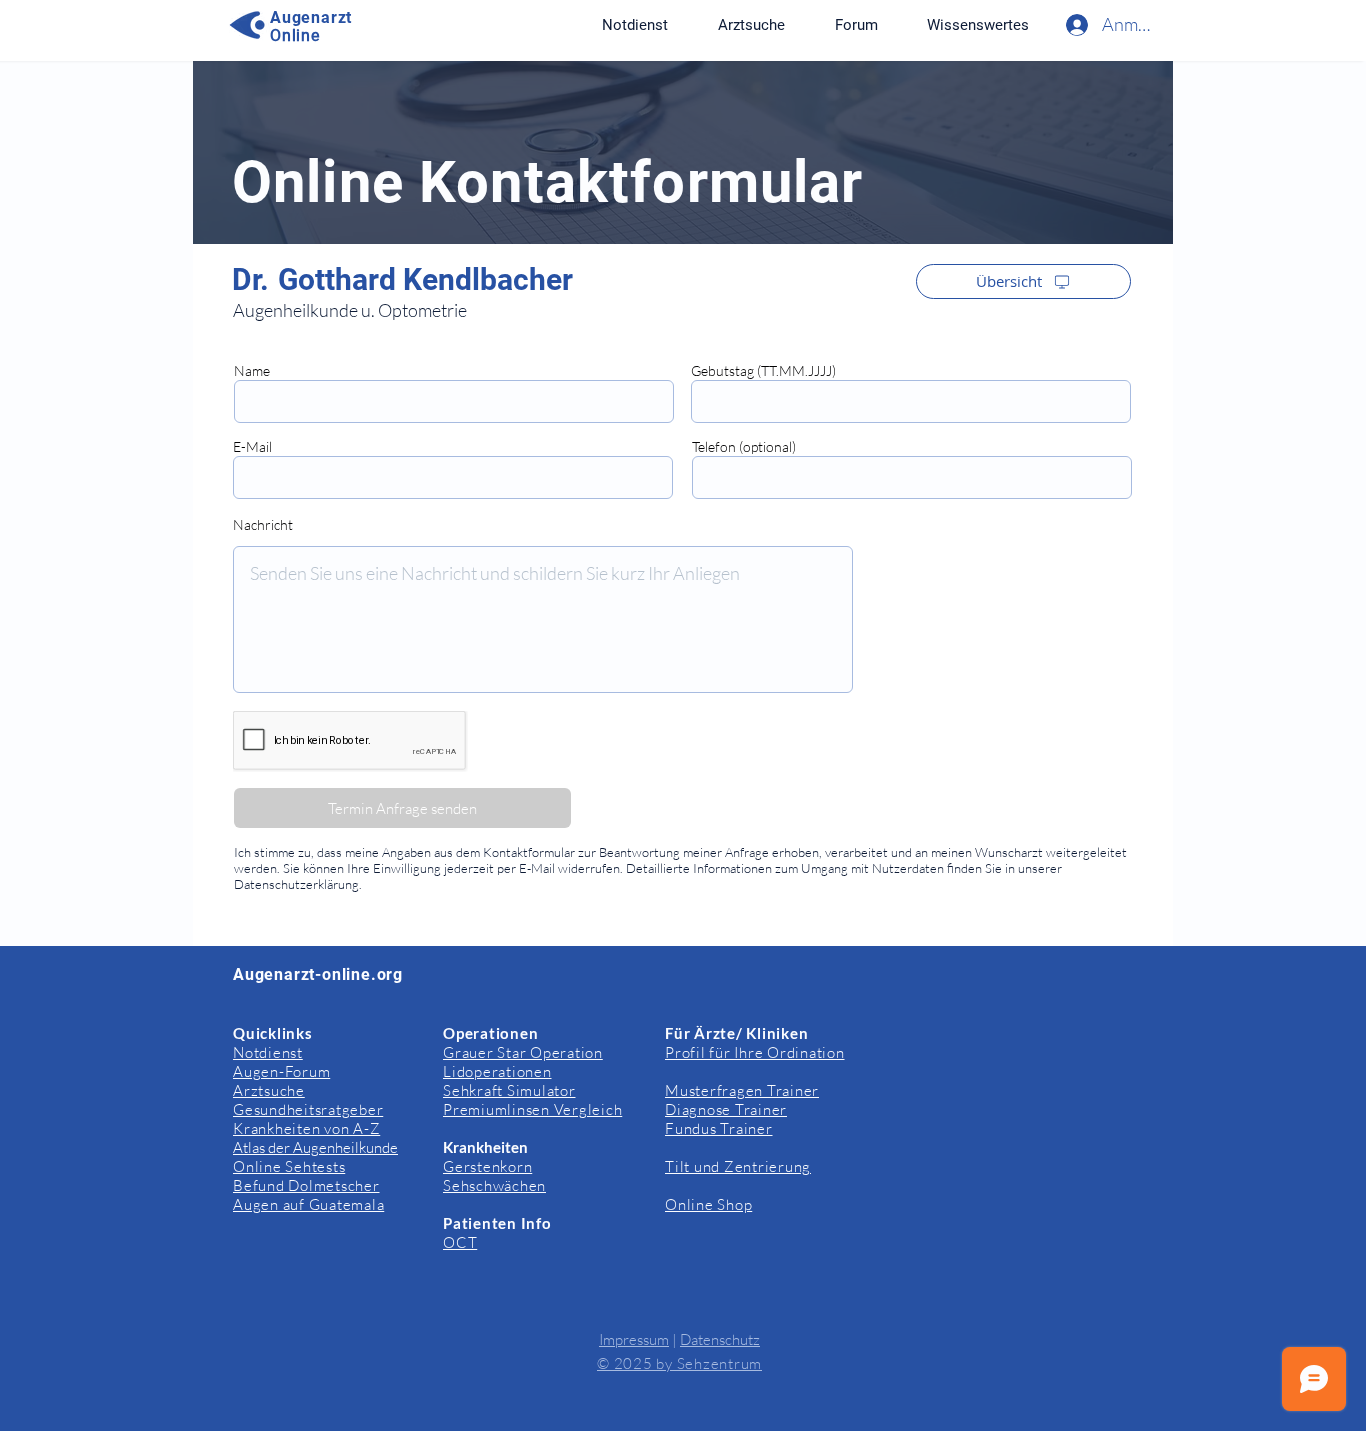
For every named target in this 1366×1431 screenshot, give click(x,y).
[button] (977, 25)
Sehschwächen (494, 1185)
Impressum (634, 1339)
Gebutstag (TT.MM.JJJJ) (763, 371)
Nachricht (263, 525)
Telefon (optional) (744, 447)
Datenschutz (720, 1339)
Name (252, 371)
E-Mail (252, 447)
